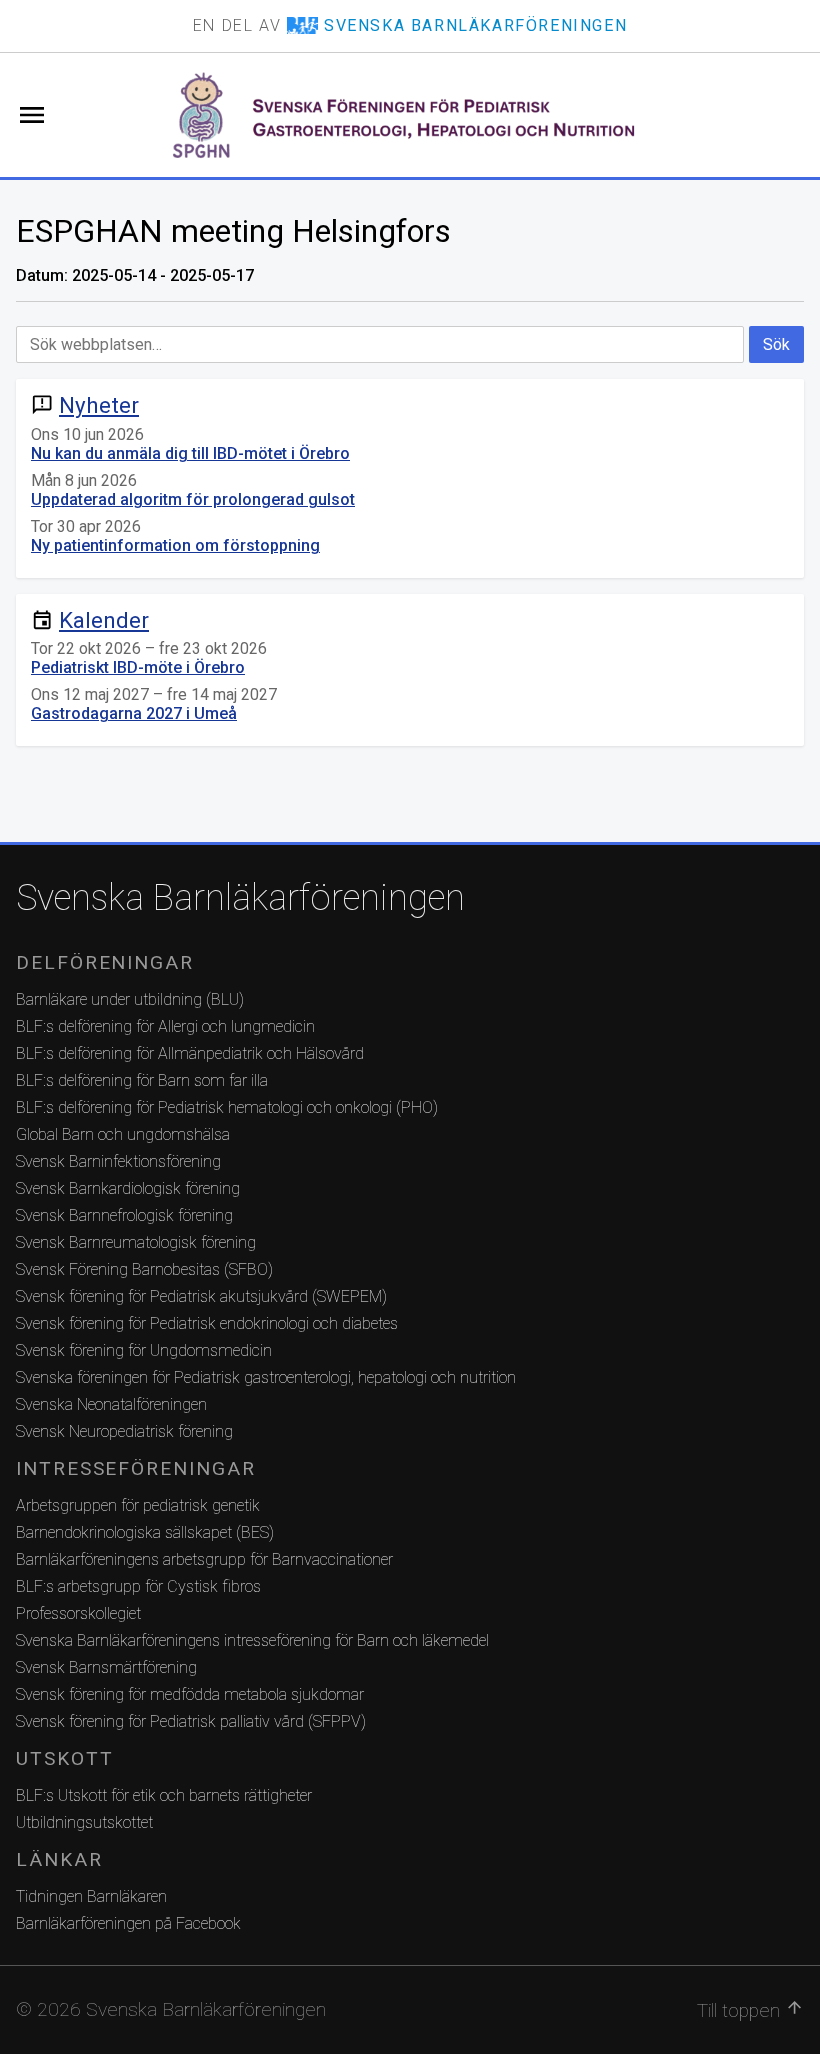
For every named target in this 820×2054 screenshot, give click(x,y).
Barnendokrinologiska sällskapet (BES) (145, 1532)
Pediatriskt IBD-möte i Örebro (138, 667)
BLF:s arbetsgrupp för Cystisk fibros (138, 1586)
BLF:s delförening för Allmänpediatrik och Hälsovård (190, 1053)
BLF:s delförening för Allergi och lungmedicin (165, 1026)
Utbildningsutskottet (84, 1822)
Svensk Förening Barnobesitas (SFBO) (144, 1269)
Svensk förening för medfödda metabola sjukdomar (190, 1694)
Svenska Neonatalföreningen (111, 1404)
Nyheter (99, 405)
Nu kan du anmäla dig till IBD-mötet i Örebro (190, 453)
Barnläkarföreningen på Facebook (128, 1923)
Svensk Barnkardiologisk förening (128, 1188)
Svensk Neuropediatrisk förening (124, 1431)
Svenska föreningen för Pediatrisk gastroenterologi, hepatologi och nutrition (266, 1377)
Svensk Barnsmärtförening (106, 1667)
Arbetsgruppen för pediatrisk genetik (138, 1505)
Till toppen (750, 2010)
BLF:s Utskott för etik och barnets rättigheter (164, 1795)
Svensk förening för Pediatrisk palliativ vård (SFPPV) (191, 1721)
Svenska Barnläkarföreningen (240, 898)
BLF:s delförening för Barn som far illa (142, 1080)
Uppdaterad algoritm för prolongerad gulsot (193, 499)
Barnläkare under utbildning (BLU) (130, 999)
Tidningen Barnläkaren (91, 1896)
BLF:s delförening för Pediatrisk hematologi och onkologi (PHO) (227, 1107)
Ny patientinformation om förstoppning (175, 545)
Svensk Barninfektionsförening (118, 1161)
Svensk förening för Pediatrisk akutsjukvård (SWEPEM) (201, 1296)
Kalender (104, 620)
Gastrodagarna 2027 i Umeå (134, 713)
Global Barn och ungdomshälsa (123, 1134)
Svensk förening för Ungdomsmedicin (144, 1350)
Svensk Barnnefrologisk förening (124, 1215)
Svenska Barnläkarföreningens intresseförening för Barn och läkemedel (252, 1640)
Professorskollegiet (78, 1613)
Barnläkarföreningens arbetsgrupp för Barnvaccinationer (204, 1559)
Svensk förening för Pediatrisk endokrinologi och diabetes (207, 1323)
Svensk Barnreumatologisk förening (136, 1242)
